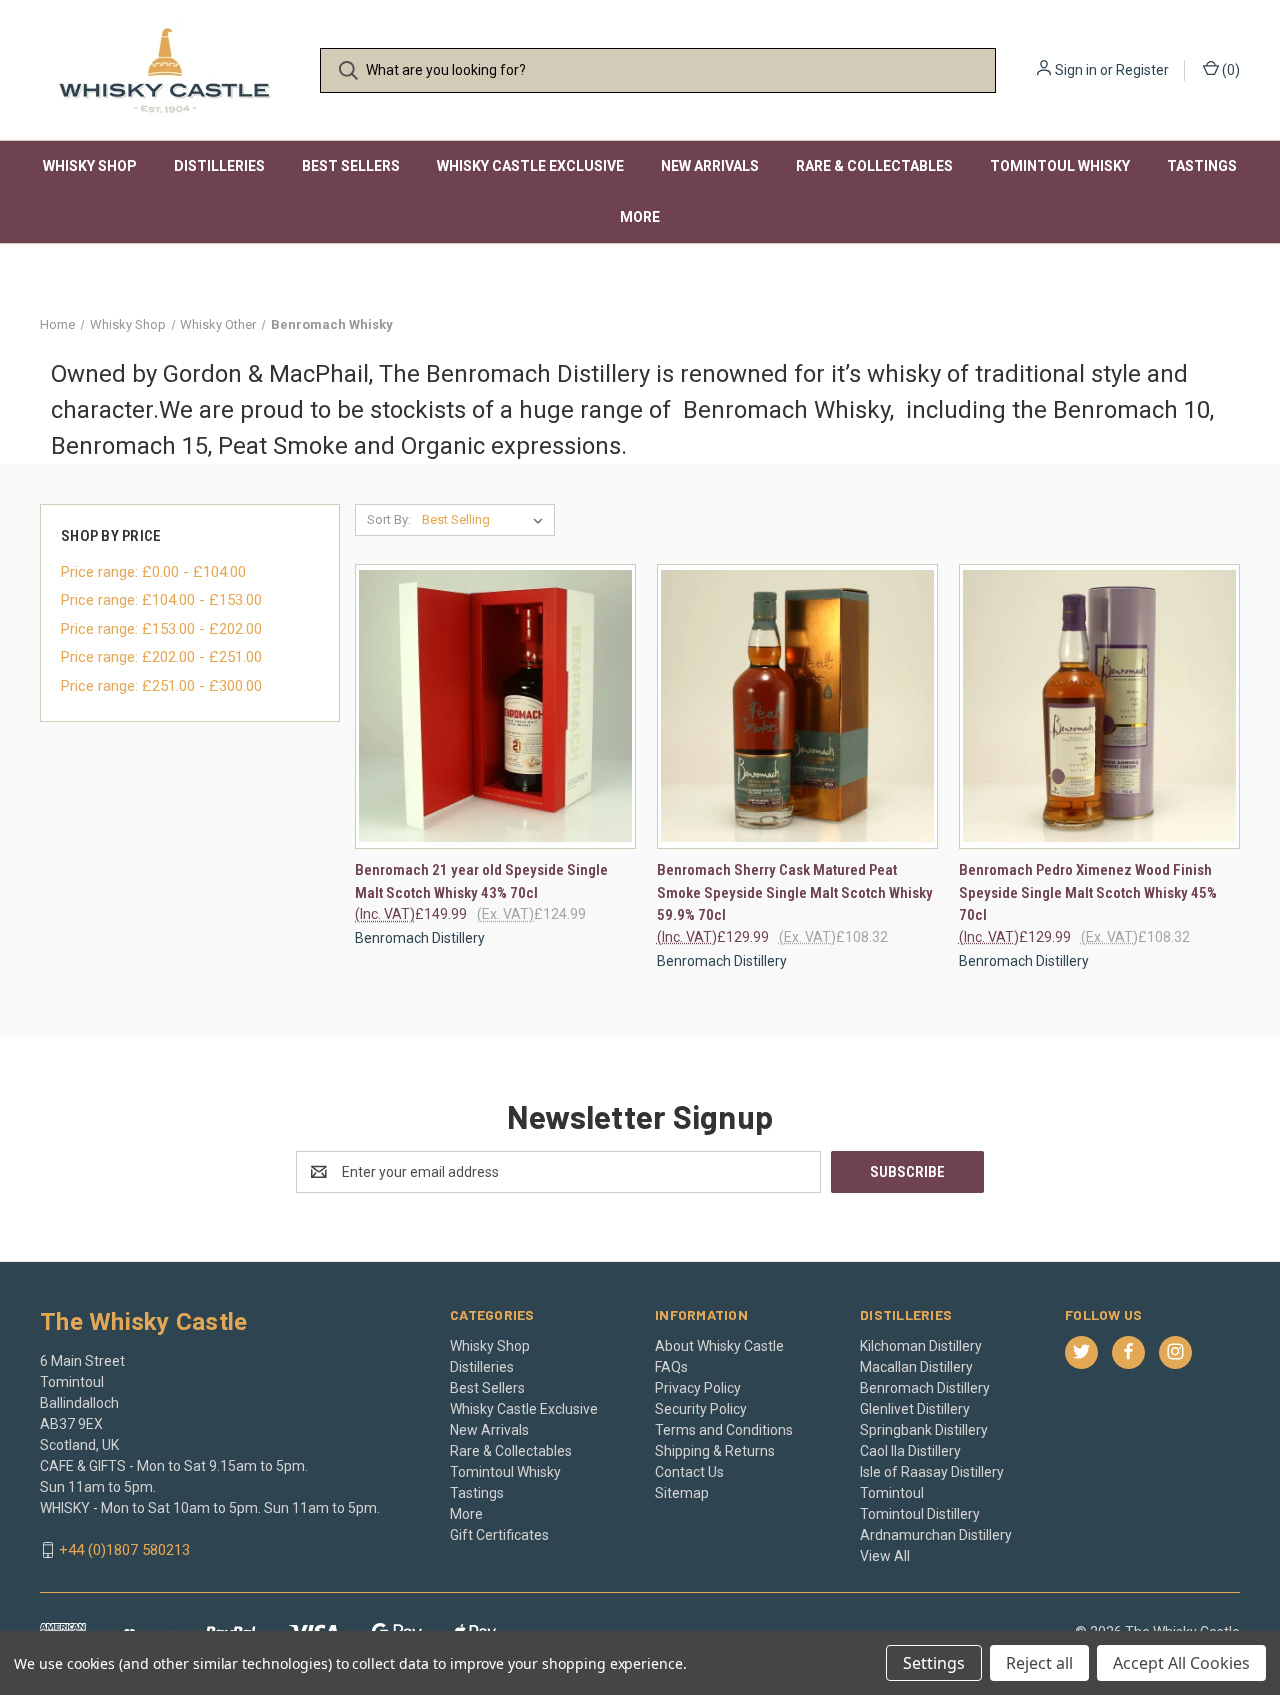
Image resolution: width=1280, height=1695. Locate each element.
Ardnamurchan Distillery (936, 1535)
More (640, 217)
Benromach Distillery (925, 1388)
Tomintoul (892, 1493)
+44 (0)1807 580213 (124, 1550)
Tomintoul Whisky (1060, 166)
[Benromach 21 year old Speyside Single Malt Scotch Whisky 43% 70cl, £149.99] (495, 706)
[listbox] (486, 520)
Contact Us (689, 1472)
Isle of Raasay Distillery (932, 1472)
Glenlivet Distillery (915, 1409)
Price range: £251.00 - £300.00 (161, 686)
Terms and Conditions (724, 1430)
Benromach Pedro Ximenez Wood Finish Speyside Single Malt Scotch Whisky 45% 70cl (1088, 892)
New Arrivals (710, 166)
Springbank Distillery (924, 1430)
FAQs (671, 1367)
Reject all (1039, 1663)
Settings (934, 1663)
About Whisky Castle (719, 1346)
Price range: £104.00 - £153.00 (161, 600)
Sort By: (389, 519)
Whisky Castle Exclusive (530, 166)
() (1229, 70)
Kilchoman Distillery (921, 1346)
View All (885, 1556)
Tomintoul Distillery (920, 1514)
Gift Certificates (499, 1535)
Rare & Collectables (874, 166)
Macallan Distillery (916, 1367)
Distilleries (219, 166)
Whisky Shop (90, 166)
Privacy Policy (698, 1388)
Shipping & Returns (715, 1451)
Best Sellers (351, 166)
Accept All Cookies (1181, 1663)
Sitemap (682, 1493)
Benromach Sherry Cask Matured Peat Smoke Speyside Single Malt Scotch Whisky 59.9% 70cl (795, 892)
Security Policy (701, 1409)
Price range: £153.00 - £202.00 (161, 629)
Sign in (1076, 70)
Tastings (1202, 166)
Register (1142, 70)
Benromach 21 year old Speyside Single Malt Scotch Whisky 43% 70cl (481, 881)
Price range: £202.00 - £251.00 (161, 657)
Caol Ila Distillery (910, 1451)
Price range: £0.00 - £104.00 (153, 572)
